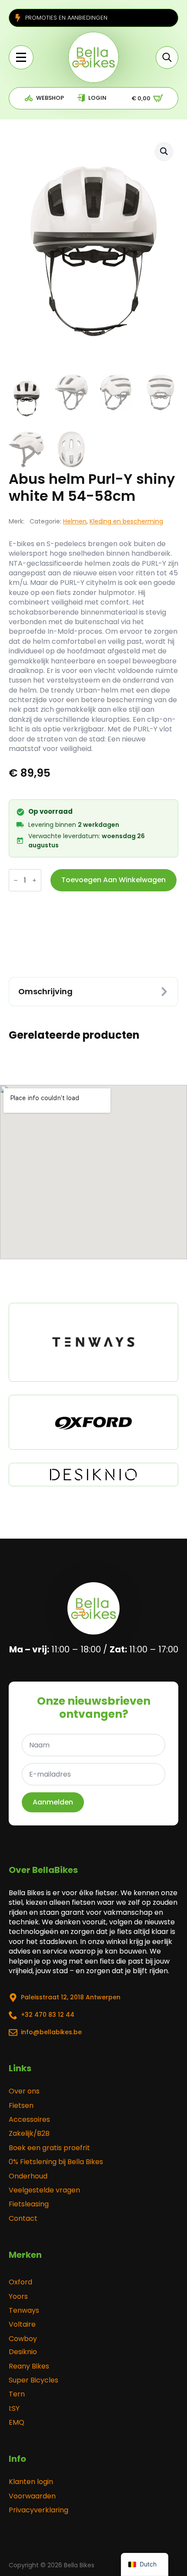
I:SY (14, 2409)
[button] (164, 151)
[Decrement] (16, 880)
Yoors (18, 2297)
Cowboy (23, 2339)
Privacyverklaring (38, 2510)
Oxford (20, 2282)
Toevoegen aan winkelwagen (114, 880)
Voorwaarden (32, 2496)
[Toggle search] (167, 58)
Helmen (75, 521)
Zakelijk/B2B (29, 2134)
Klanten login (31, 2482)
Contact (23, 2219)
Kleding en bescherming (126, 521)
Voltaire (22, 2325)
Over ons (24, 2091)
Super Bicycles (33, 2380)
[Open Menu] (21, 57)
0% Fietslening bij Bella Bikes (56, 2162)
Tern (17, 2394)
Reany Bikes (29, 2366)
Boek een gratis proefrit (49, 2148)
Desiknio (23, 2352)
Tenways (24, 2311)
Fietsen (21, 2106)
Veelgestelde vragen (44, 2190)
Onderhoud (28, 2176)
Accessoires (29, 2120)
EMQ (17, 2423)
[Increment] (34, 880)
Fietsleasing (29, 2204)
